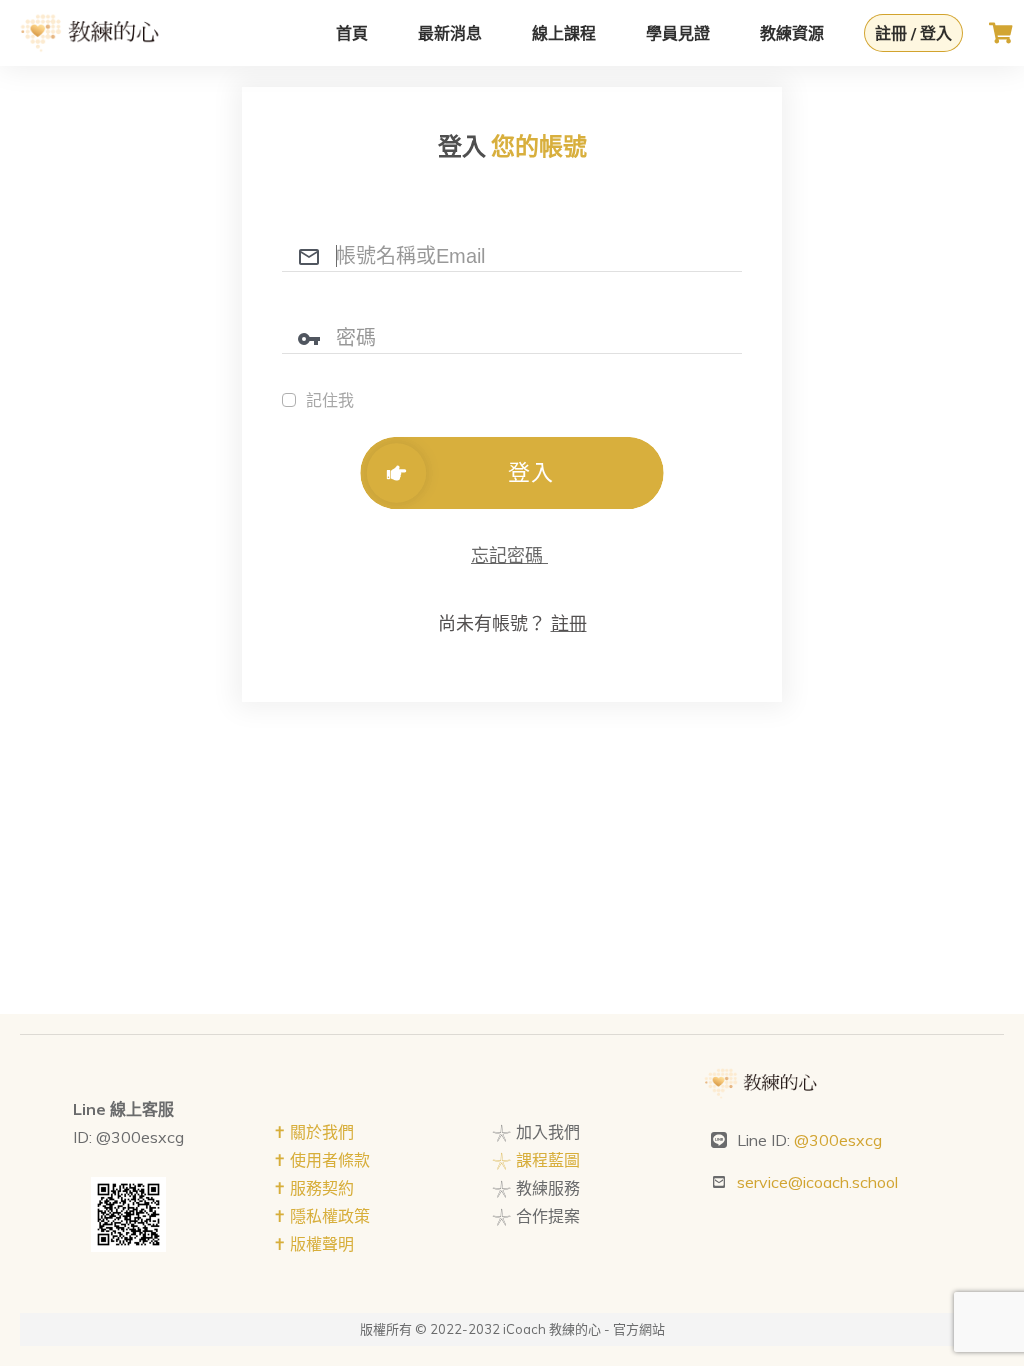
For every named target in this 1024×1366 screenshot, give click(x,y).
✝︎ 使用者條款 (321, 1160)
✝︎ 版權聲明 (313, 1244)
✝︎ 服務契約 (313, 1188)
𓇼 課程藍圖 (536, 1160)
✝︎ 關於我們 (313, 1132)
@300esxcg (838, 1140)
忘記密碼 (509, 555)
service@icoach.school (817, 1182)
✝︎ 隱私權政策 (321, 1216)
